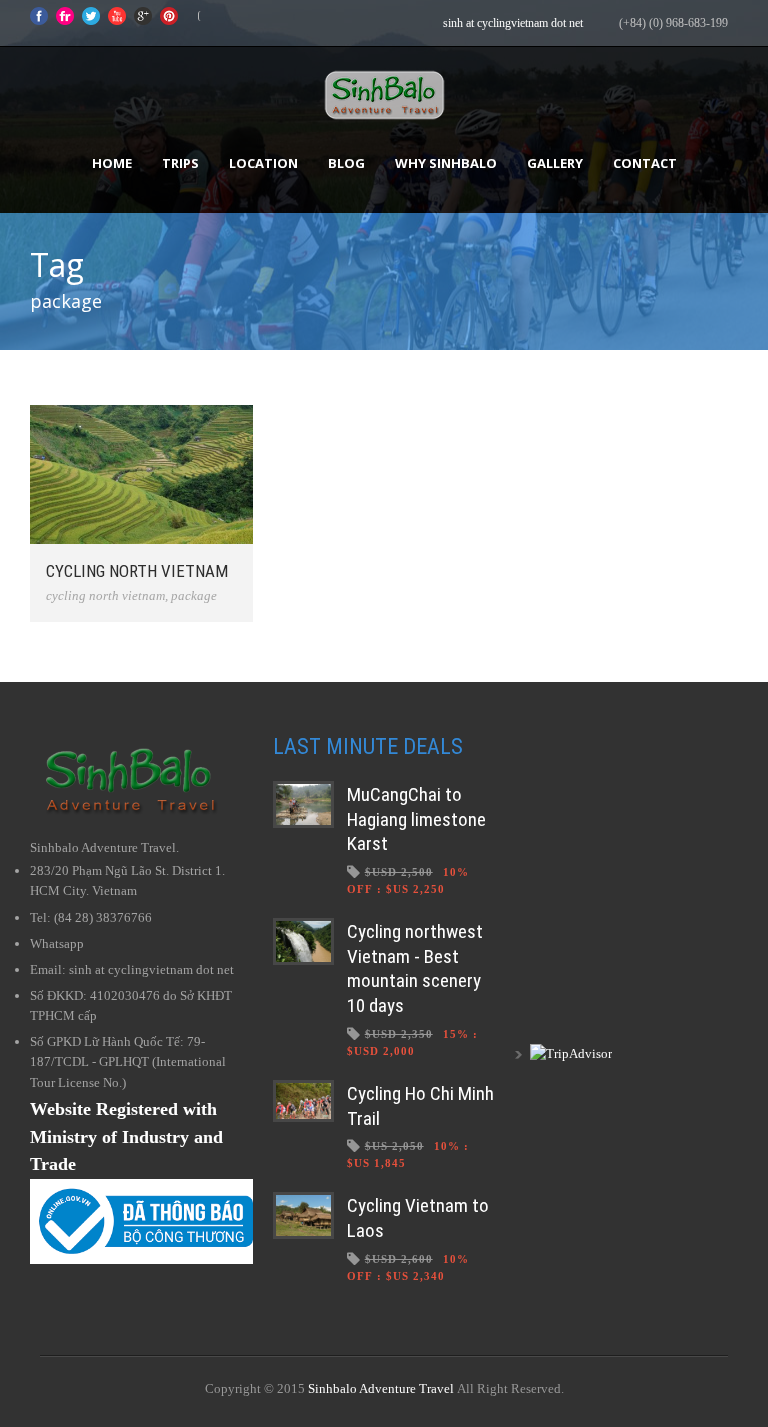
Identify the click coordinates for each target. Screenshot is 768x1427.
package (194, 595)
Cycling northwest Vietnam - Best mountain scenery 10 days (415, 968)
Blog (346, 163)
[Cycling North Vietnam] (141, 474)
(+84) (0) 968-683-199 (673, 23)
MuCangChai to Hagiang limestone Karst (416, 819)
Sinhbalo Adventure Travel (381, 1388)
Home (112, 163)
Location (263, 163)
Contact (645, 163)
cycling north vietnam (105, 595)
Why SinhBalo (446, 163)
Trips (180, 163)
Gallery (555, 163)
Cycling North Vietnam (137, 571)
